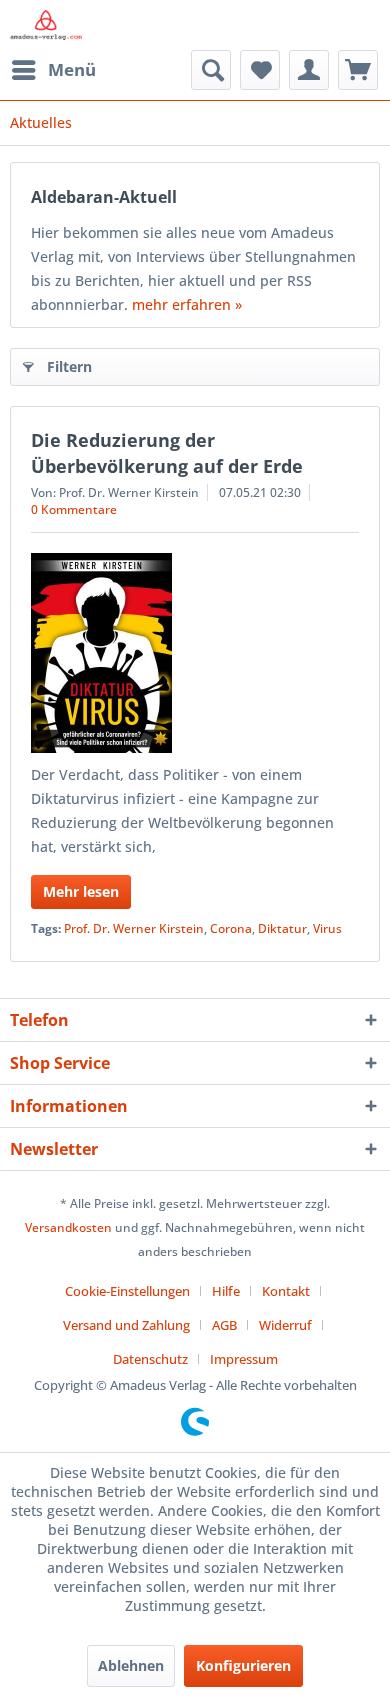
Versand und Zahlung (126, 1325)
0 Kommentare (74, 509)
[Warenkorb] (358, 70)
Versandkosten (68, 1227)
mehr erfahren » (187, 304)
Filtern (69, 366)
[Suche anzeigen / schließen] (211, 70)
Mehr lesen (81, 891)
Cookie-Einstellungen (127, 1291)
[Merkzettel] (260, 70)
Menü (72, 69)
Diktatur (282, 928)
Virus (327, 928)
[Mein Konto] (309, 70)
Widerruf (285, 1325)
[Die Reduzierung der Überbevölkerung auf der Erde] (195, 653)
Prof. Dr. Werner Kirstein (134, 928)
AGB (224, 1325)
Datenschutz (150, 1359)
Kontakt (286, 1291)
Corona (231, 928)
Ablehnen (131, 1665)
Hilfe (226, 1291)
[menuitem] (53, 70)
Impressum (244, 1359)
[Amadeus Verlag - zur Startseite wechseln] (46, 25)
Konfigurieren (243, 1665)
